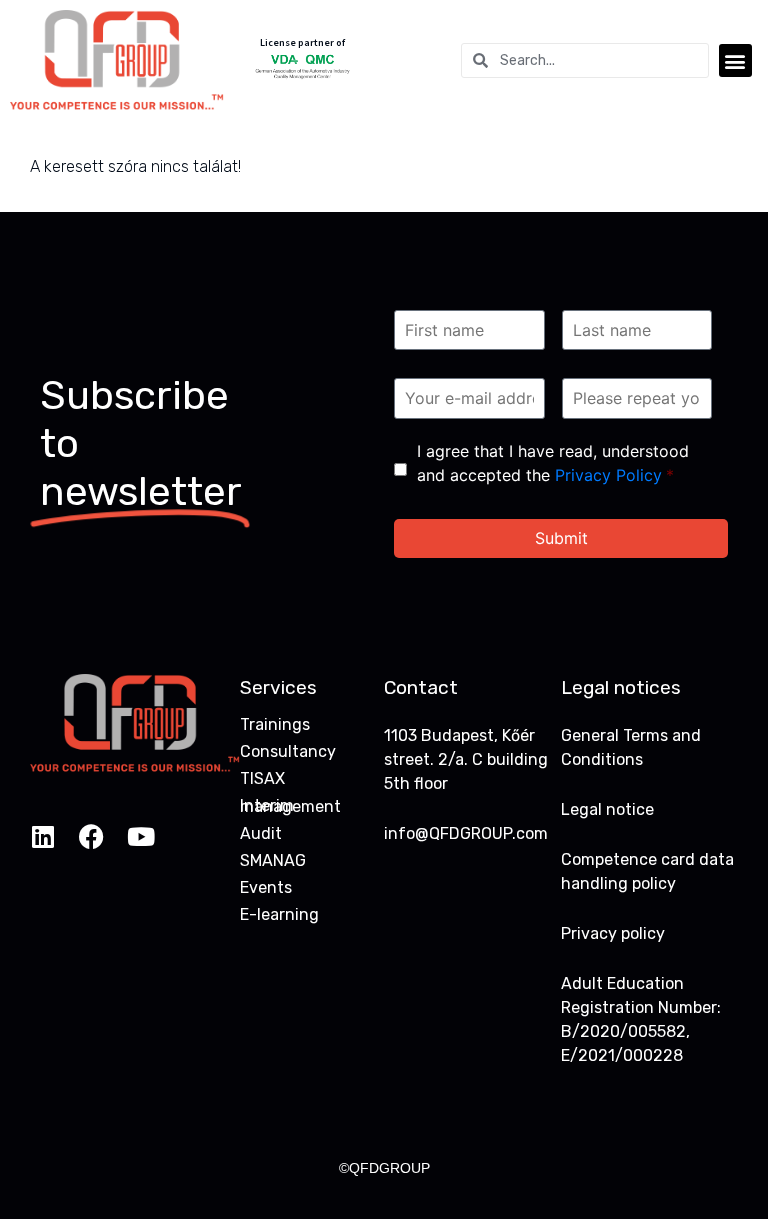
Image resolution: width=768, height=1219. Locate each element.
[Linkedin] (42, 836)
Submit (561, 538)
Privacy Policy (608, 475)
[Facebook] (91, 836)
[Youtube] (140, 836)
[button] (735, 60)
